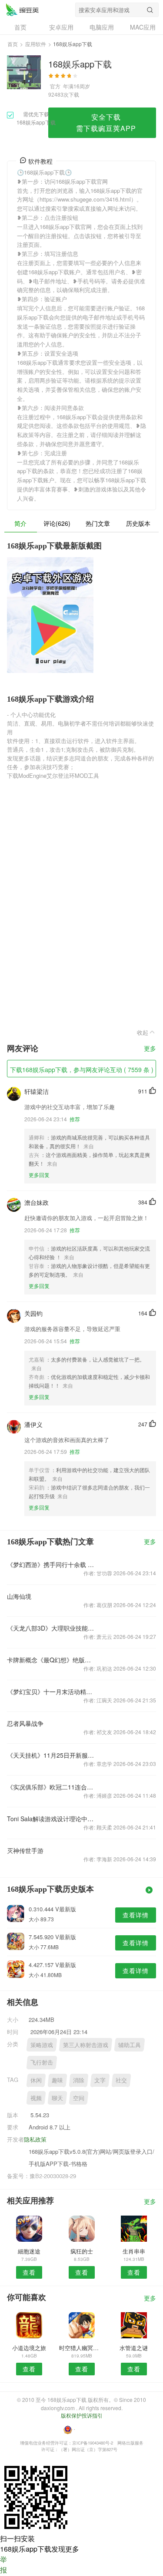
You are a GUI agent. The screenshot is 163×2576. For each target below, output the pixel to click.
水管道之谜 (134, 2348)
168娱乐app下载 (22, 10)
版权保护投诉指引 (82, 2415)
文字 (100, 2080)
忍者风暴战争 (25, 1723)
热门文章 (98, 523)
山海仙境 (19, 1596)
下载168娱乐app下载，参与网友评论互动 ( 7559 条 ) (82, 1069)
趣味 (57, 2080)
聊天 (57, 2098)
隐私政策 (35, 2139)
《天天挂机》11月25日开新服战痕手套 (52, 1755)
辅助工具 (130, 2045)
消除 (79, 2080)
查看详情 (136, 1915)
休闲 (36, 2080)
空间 (79, 2098)
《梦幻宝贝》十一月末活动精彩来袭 (52, 1692)
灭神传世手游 (25, 1850)
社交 (121, 2080)
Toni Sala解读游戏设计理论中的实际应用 (52, 1819)
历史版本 (138, 523)
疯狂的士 (82, 2251)
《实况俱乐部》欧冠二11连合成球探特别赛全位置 (52, 1787)
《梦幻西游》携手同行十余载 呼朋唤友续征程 (52, 1564)
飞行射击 (42, 2062)
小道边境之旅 (29, 2348)
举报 (3, 2564)
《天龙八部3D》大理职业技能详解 (52, 1628)
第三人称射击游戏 (86, 2045)
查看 (29, 2272)
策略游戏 (42, 2045)
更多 (150, 1049)
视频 (36, 2098)
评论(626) (57, 523)
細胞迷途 (29, 2251)
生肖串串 (134, 2251)
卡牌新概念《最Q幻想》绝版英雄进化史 (52, 1660)
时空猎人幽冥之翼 (81, 2348)
